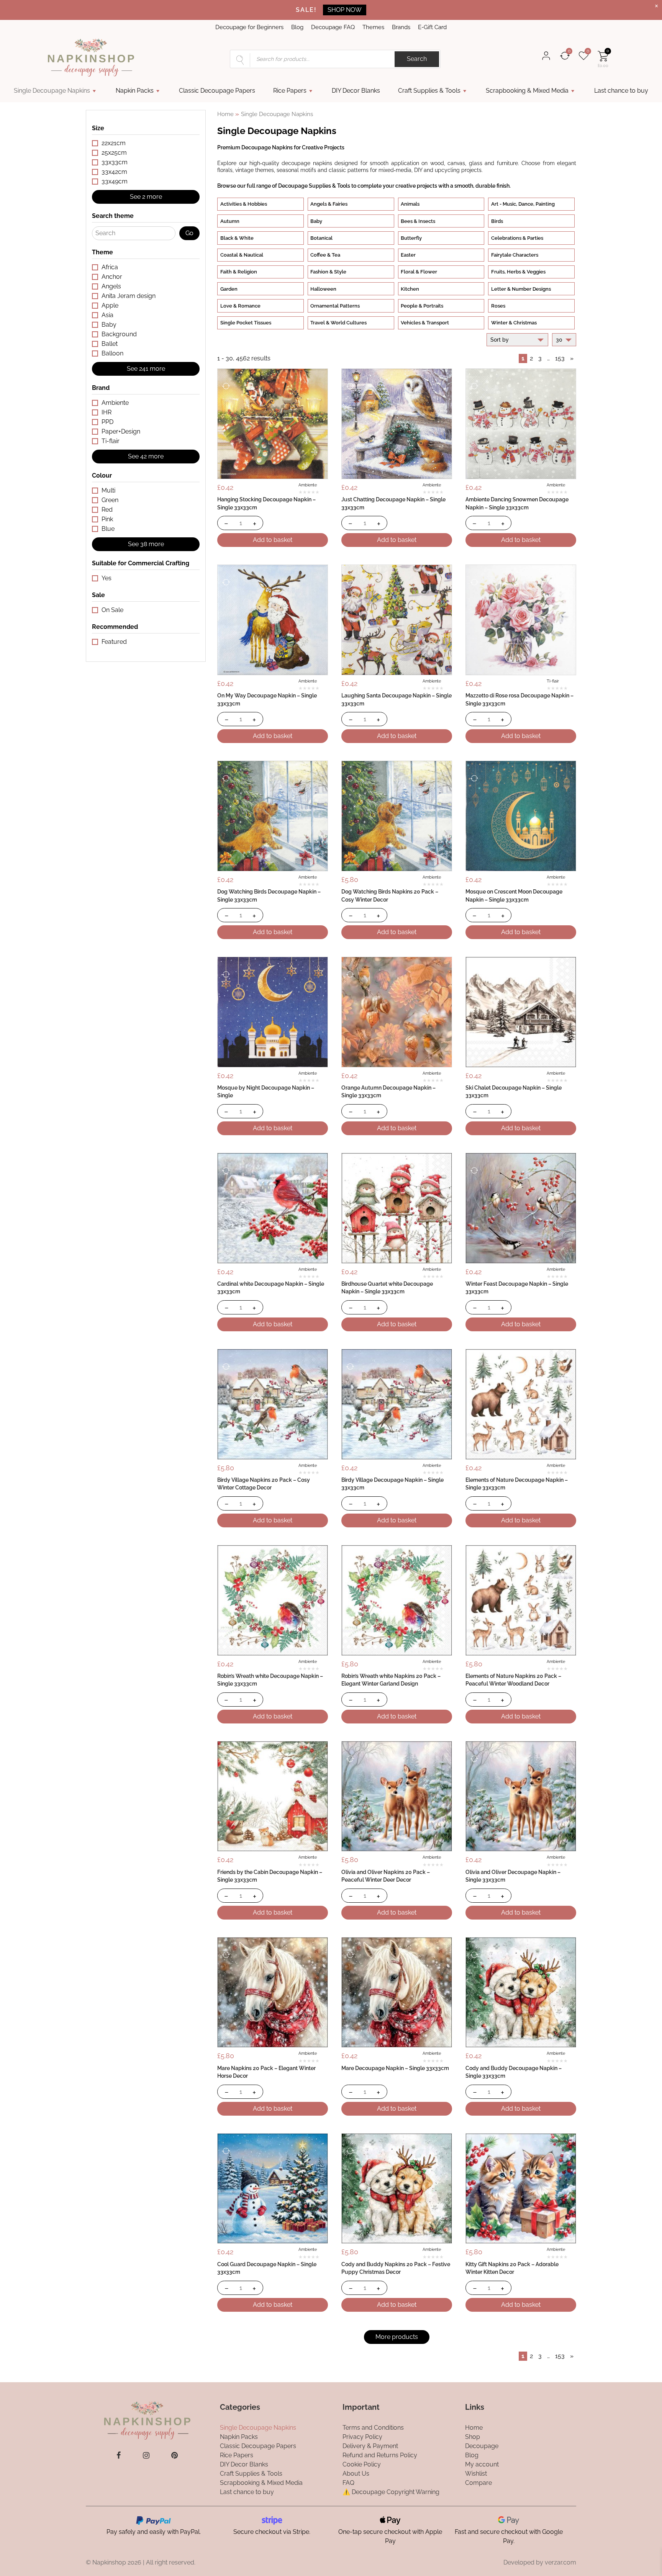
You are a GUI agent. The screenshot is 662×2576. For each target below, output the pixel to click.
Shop (473, 2436)
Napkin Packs (135, 91)
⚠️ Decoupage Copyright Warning (391, 2492)
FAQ (348, 2482)
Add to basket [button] (273, 540)
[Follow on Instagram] (146, 2455)
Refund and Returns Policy (380, 2455)
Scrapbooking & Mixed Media (527, 91)
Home (225, 114)
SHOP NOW (345, 10)
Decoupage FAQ (333, 27)
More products (397, 2337)
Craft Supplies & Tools (429, 91)
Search (417, 59)
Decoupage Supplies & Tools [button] (314, 186)
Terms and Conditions (373, 2427)
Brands (401, 27)
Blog (297, 27)
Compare (478, 2482)
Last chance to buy (621, 91)
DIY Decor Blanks (356, 91)
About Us (356, 2473)
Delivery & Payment (370, 2446)
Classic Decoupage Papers (217, 91)
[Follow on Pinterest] (175, 2455)
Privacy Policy (362, 2436)
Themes (373, 27)
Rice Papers (290, 91)
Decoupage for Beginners (249, 27)
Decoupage (482, 2446)
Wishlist (476, 2473)
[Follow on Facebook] (119, 2455)
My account (482, 2464)
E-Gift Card (432, 27)
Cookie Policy (362, 2464)
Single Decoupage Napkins (52, 91)
